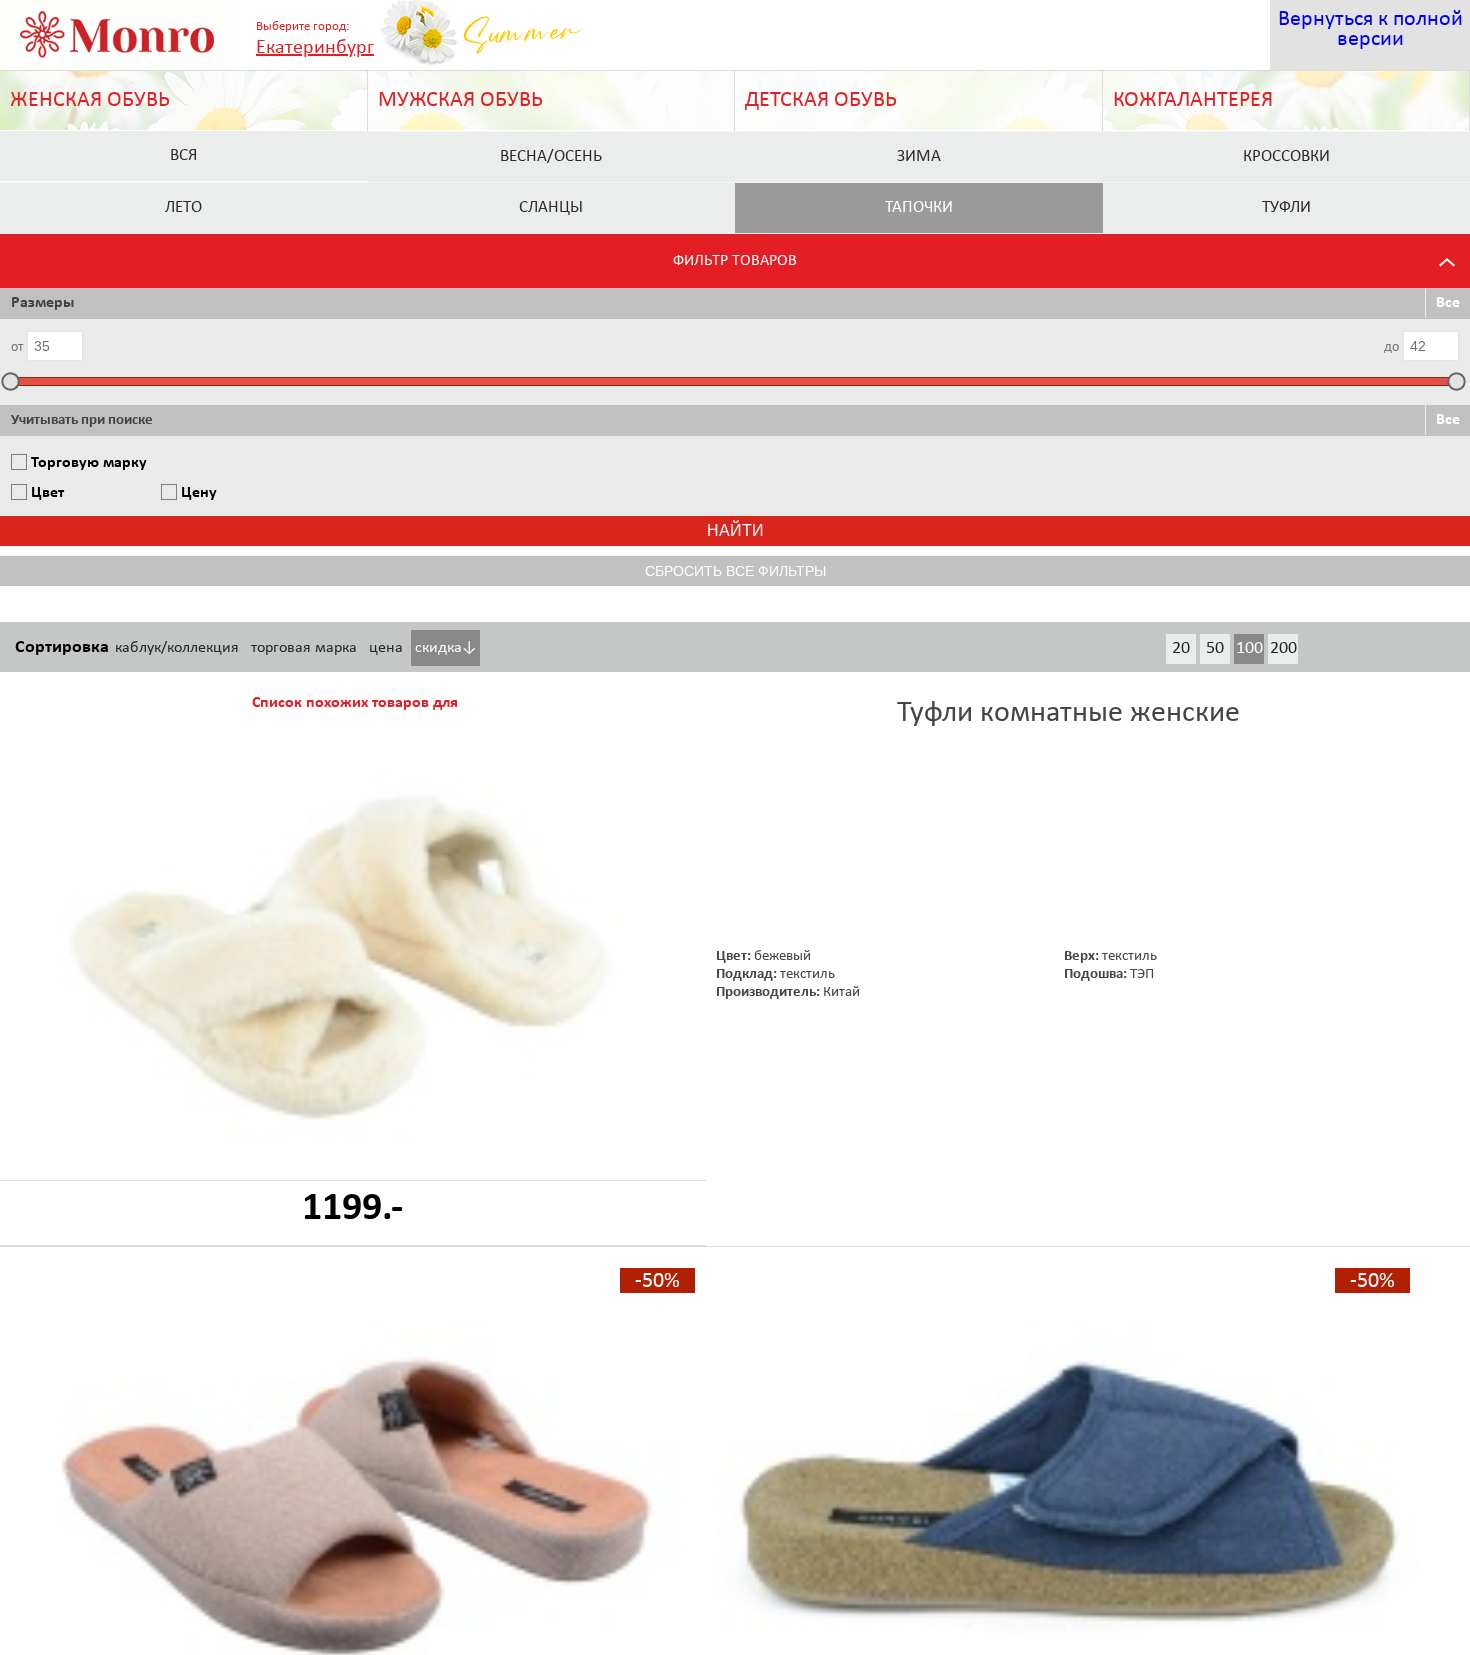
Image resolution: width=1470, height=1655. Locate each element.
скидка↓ (445, 648)
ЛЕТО (183, 207)
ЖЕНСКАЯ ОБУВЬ (90, 100)
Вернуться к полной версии (1370, 29)
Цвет (47, 493)
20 (1181, 648)
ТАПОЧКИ (919, 207)
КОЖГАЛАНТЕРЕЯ (1193, 100)
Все (1448, 303)
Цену (199, 493)
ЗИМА (919, 156)
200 (1283, 648)
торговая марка (304, 648)
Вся (183, 155)
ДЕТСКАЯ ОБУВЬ (821, 100)
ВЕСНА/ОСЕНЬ (551, 156)
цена (386, 648)
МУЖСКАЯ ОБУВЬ (460, 100)
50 (1215, 648)
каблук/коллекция (177, 648)
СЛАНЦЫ (551, 207)
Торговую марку (89, 463)
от (17, 347)
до (1391, 347)
